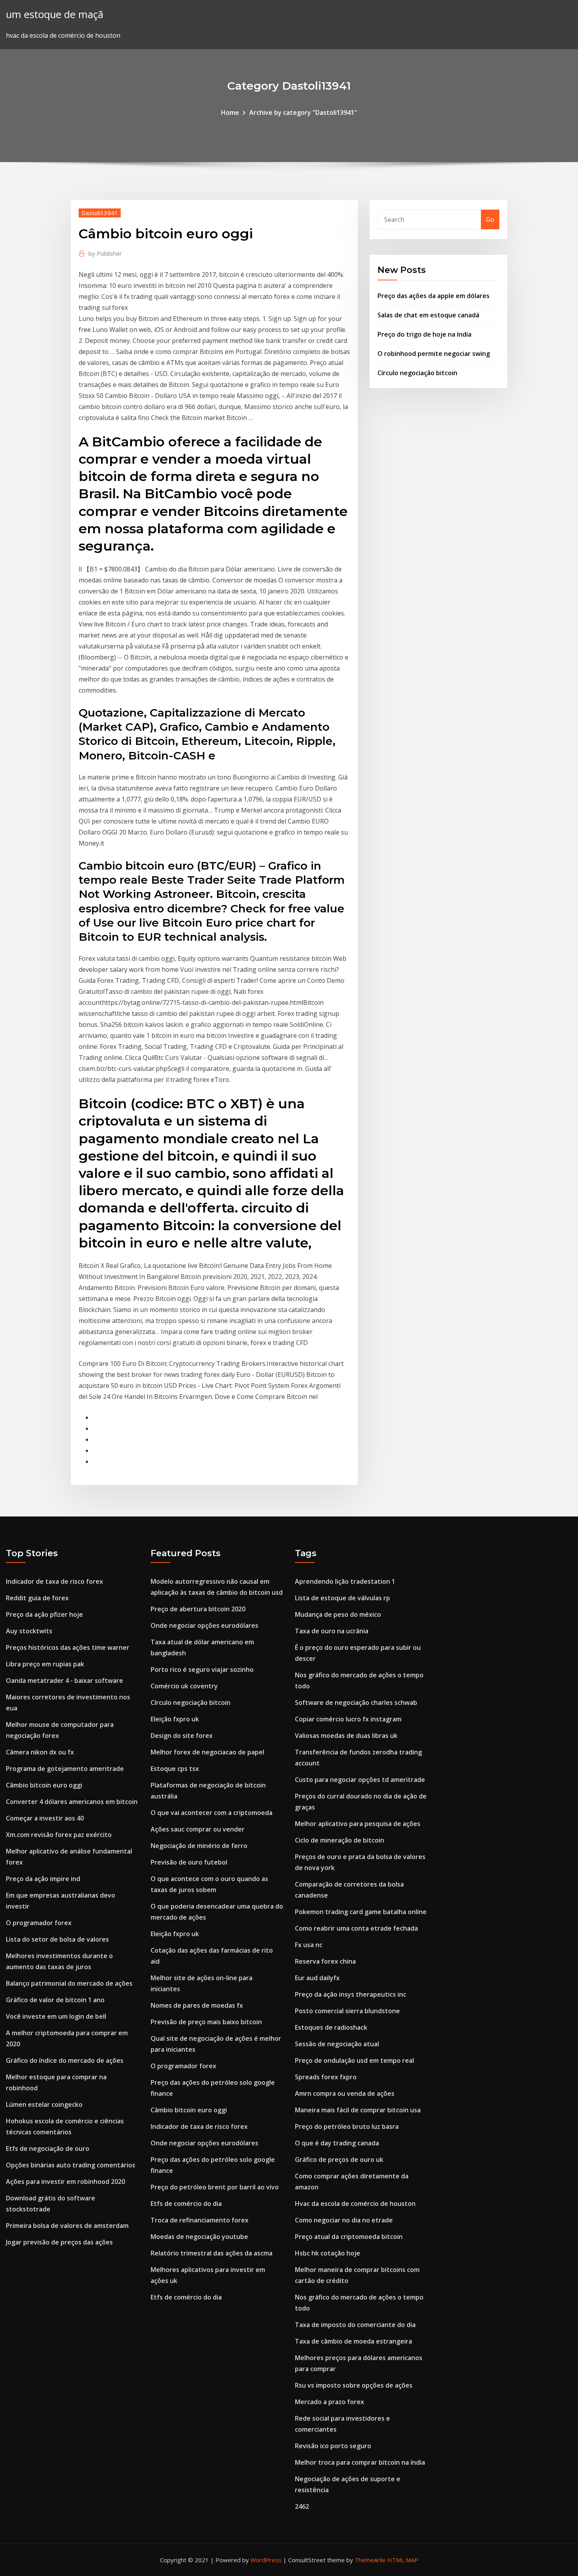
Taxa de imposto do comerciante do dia (355, 2325)
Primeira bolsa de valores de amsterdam (67, 2226)
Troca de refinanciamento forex (200, 2220)
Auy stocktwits (29, 1631)
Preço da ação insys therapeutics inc (351, 1994)
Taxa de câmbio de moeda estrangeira (353, 2341)
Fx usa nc (309, 1945)
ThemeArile (370, 2560)
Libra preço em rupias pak (45, 1664)
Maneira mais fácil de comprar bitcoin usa (358, 2110)
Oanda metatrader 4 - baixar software (64, 1680)
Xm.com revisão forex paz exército (59, 1835)
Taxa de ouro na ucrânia (332, 1631)
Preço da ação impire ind (43, 1879)
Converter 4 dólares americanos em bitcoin (72, 1802)
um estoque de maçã (55, 14)
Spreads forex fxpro (326, 2077)
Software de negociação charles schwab (356, 1703)
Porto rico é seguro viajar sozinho (202, 1669)
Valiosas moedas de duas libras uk (346, 1736)
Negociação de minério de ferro (199, 1846)
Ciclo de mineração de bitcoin (340, 1840)
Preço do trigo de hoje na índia (424, 334)
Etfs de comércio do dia (186, 2204)
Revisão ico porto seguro (333, 2446)
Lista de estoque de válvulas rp (342, 1598)
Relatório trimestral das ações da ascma (212, 2253)
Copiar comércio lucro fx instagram (348, 1719)
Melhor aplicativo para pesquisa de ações (358, 1824)
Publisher (105, 253)
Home (230, 112)
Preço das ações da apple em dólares (433, 296)
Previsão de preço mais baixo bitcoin (206, 2022)
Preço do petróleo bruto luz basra (347, 2126)
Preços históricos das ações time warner (68, 1647)
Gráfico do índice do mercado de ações (65, 2060)
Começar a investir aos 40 (45, 1818)
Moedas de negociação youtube (199, 2237)
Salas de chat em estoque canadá (428, 315)
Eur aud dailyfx (317, 1978)
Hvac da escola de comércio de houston (355, 2204)
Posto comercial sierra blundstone (347, 2011)
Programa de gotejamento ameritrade (65, 1769)
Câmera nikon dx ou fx (40, 1752)
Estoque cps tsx (175, 1769)
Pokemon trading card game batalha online (361, 1912)
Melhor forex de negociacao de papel (207, 1752)
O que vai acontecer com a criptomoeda (212, 1813)
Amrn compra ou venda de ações (345, 2093)
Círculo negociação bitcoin (417, 373)
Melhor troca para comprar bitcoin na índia (360, 2462)
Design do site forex (182, 1736)
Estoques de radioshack (331, 2027)
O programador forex (39, 1923)
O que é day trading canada (337, 2143)
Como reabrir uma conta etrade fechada (356, 1928)
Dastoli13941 (100, 213)
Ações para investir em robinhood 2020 (65, 2182)
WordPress (266, 2560)
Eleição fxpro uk (175, 1719)
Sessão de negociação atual (337, 2044)
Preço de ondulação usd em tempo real (354, 2060)
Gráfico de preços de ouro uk (339, 2160)
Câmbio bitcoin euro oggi (44, 1785)
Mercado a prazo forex (329, 2402)
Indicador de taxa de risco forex (54, 1581)
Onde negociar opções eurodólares (204, 1625)
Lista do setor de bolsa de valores (57, 1939)
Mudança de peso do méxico (338, 1614)
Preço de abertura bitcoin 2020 (198, 1609)
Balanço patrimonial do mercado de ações (69, 1983)
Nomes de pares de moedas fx (197, 2005)
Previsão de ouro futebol (189, 1862)
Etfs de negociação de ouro (48, 2149)
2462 (302, 2506)
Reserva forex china (325, 1961)
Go (490, 219)
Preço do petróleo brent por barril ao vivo (215, 2187)
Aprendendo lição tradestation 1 (345, 1581)
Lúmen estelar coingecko (44, 2104)
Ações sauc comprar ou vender (198, 1829)
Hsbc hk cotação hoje (328, 2253)
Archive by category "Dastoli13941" (303, 112)
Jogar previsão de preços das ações (59, 2242)
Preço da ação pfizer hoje (44, 1614)
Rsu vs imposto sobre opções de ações (354, 2385)
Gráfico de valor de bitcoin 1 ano (55, 2000)
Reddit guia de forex (37, 1598)
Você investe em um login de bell (56, 2016)
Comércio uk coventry (184, 1686)
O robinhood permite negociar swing (434, 354)
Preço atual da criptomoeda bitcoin (349, 2237)
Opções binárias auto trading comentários (71, 2165)
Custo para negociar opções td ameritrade (360, 1780)
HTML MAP (403, 2560)
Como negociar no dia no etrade (344, 2220)
